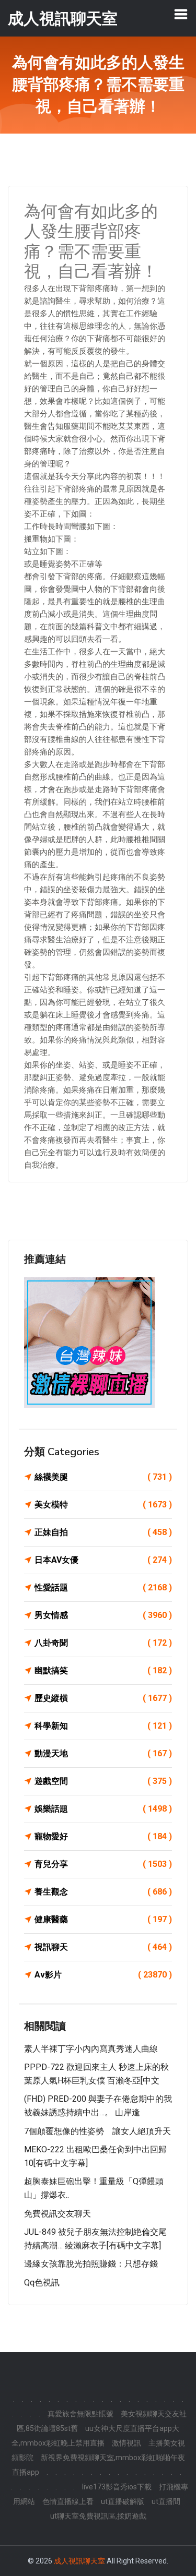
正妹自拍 (103, 1532)
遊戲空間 (103, 1781)
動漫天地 (103, 1753)
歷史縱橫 (103, 1698)
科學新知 (103, 1726)
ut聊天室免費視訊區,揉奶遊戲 (98, 2516)
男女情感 (103, 1615)
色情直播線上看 (68, 2501)
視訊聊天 (103, 1947)
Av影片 (103, 1975)
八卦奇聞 (103, 1643)
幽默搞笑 (103, 1670)
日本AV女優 (103, 1560)
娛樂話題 (103, 1809)
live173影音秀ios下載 (117, 2487)
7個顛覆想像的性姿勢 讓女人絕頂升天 (97, 2131)
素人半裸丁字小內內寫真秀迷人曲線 (91, 2049)
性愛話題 (103, 1587)
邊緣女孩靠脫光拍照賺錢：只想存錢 (91, 2264)
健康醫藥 (103, 1919)
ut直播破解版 (123, 2501)
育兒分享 (103, 1864)
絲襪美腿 (103, 1477)
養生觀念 (103, 1892)
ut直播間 (166, 2501)
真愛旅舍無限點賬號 (80, 2414)
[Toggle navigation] (181, 14)
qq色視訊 (42, 2283)
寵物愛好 (103, 1836)
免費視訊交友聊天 (57, 2214)
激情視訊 (126, 2443)
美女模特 (103, 1505)
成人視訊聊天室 (79, 2561)
